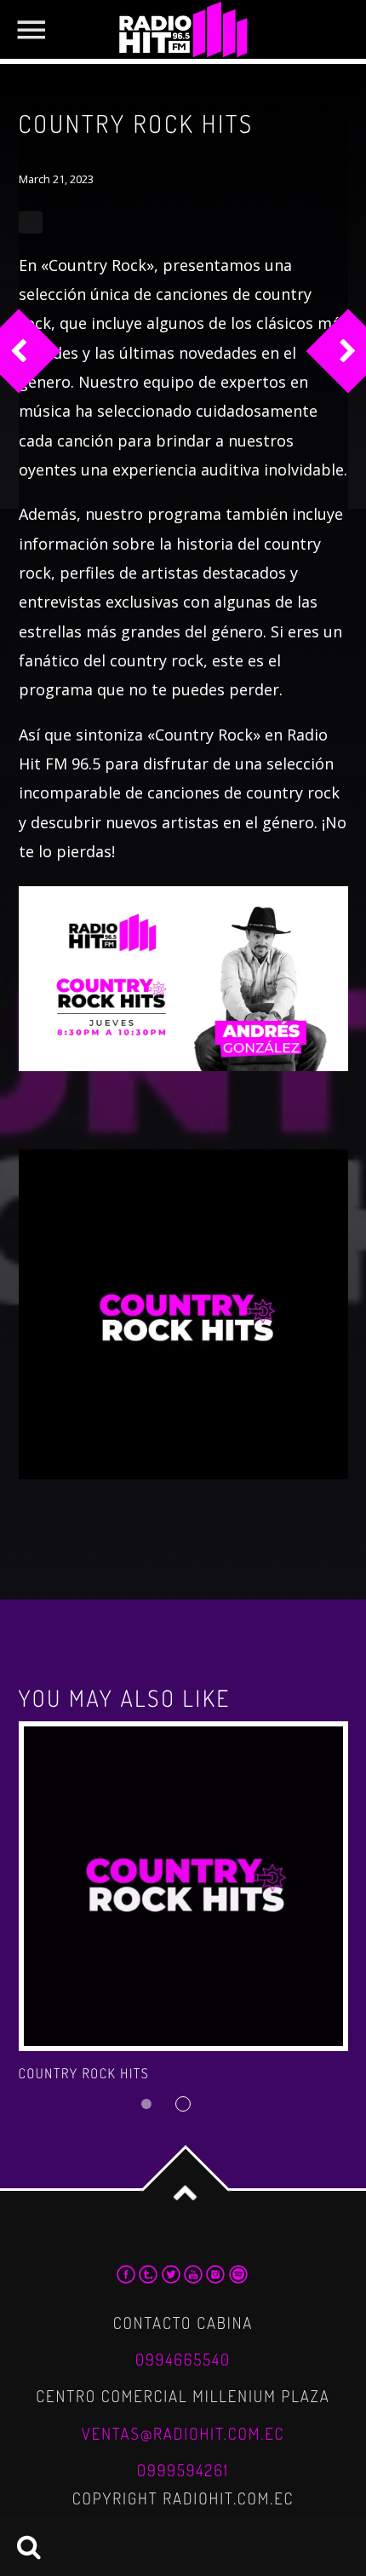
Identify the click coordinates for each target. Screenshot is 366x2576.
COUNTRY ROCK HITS (84, 2073)
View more (183, 1886)
